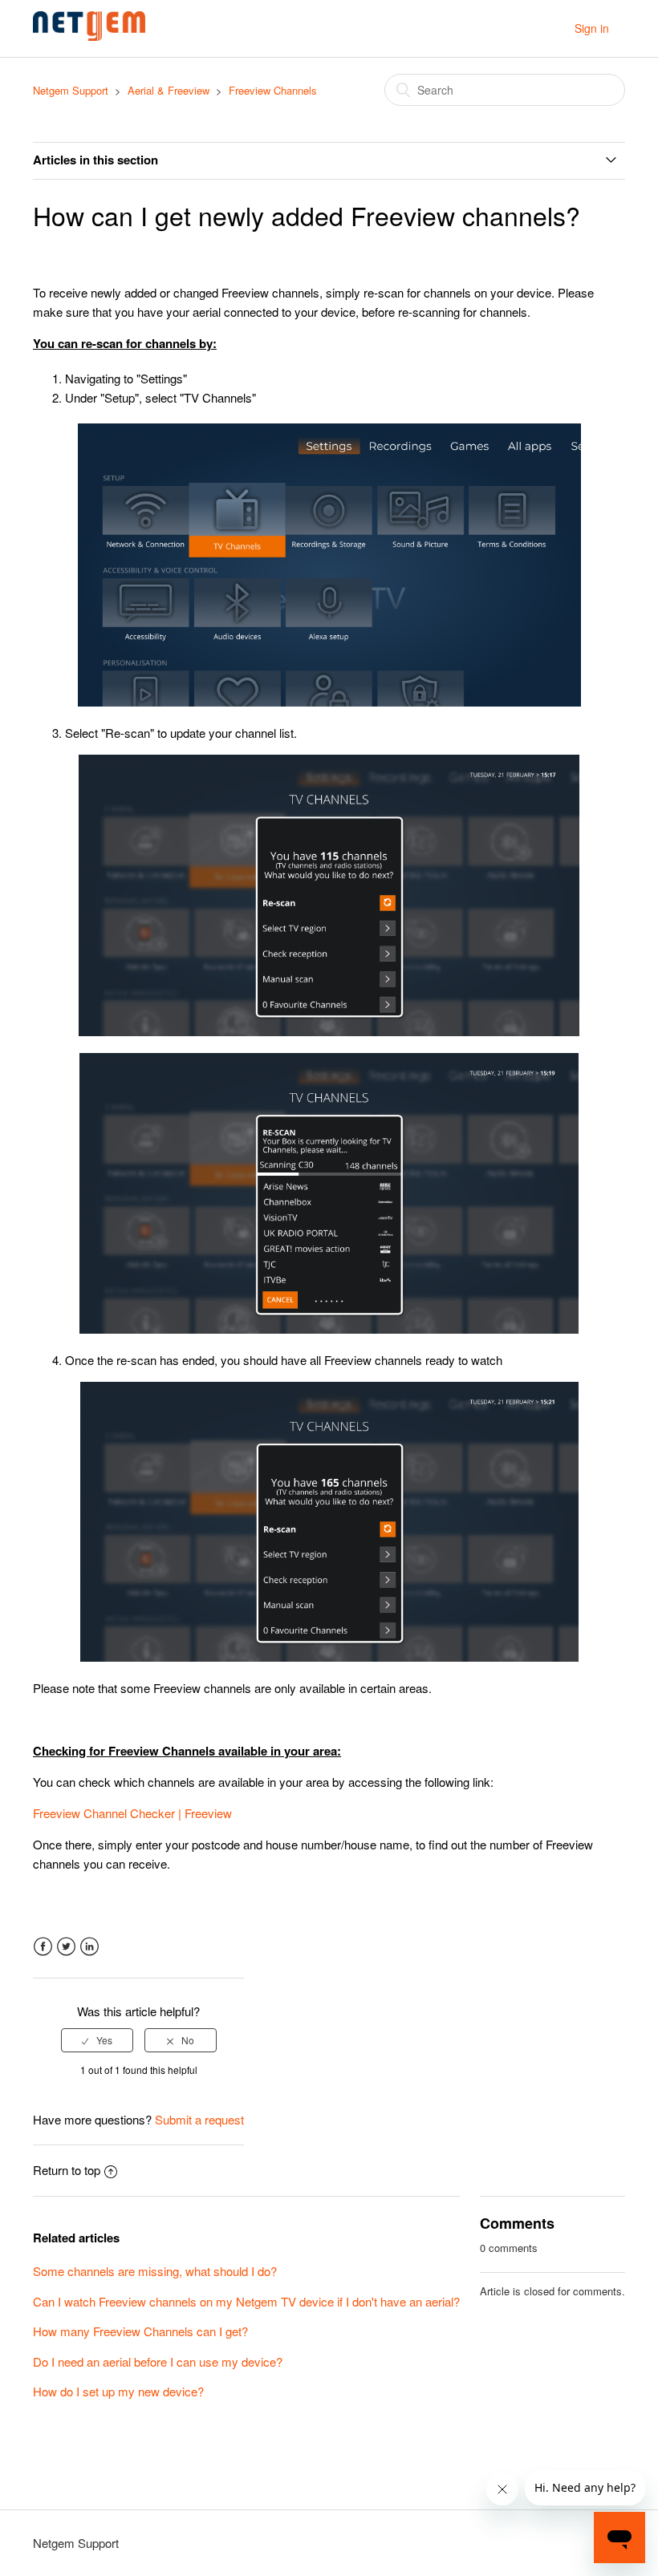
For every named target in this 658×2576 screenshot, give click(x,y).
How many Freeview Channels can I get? (140, 2331)
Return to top (67, 2170)
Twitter (66, 1947)
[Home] (89, 36)
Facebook (43, 1947)
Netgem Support (71, 90)
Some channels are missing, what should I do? (155, 2271)
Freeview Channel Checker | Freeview (132, 1813)
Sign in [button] (592, 28)
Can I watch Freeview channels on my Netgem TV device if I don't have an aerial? (246, 2301)
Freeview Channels (273, 90)
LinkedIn (89, 1947)
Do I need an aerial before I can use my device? (158, 2361)
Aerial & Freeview (169, 90)
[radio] (97, 2040)
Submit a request (199, 2119)
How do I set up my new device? (118, 2391)
